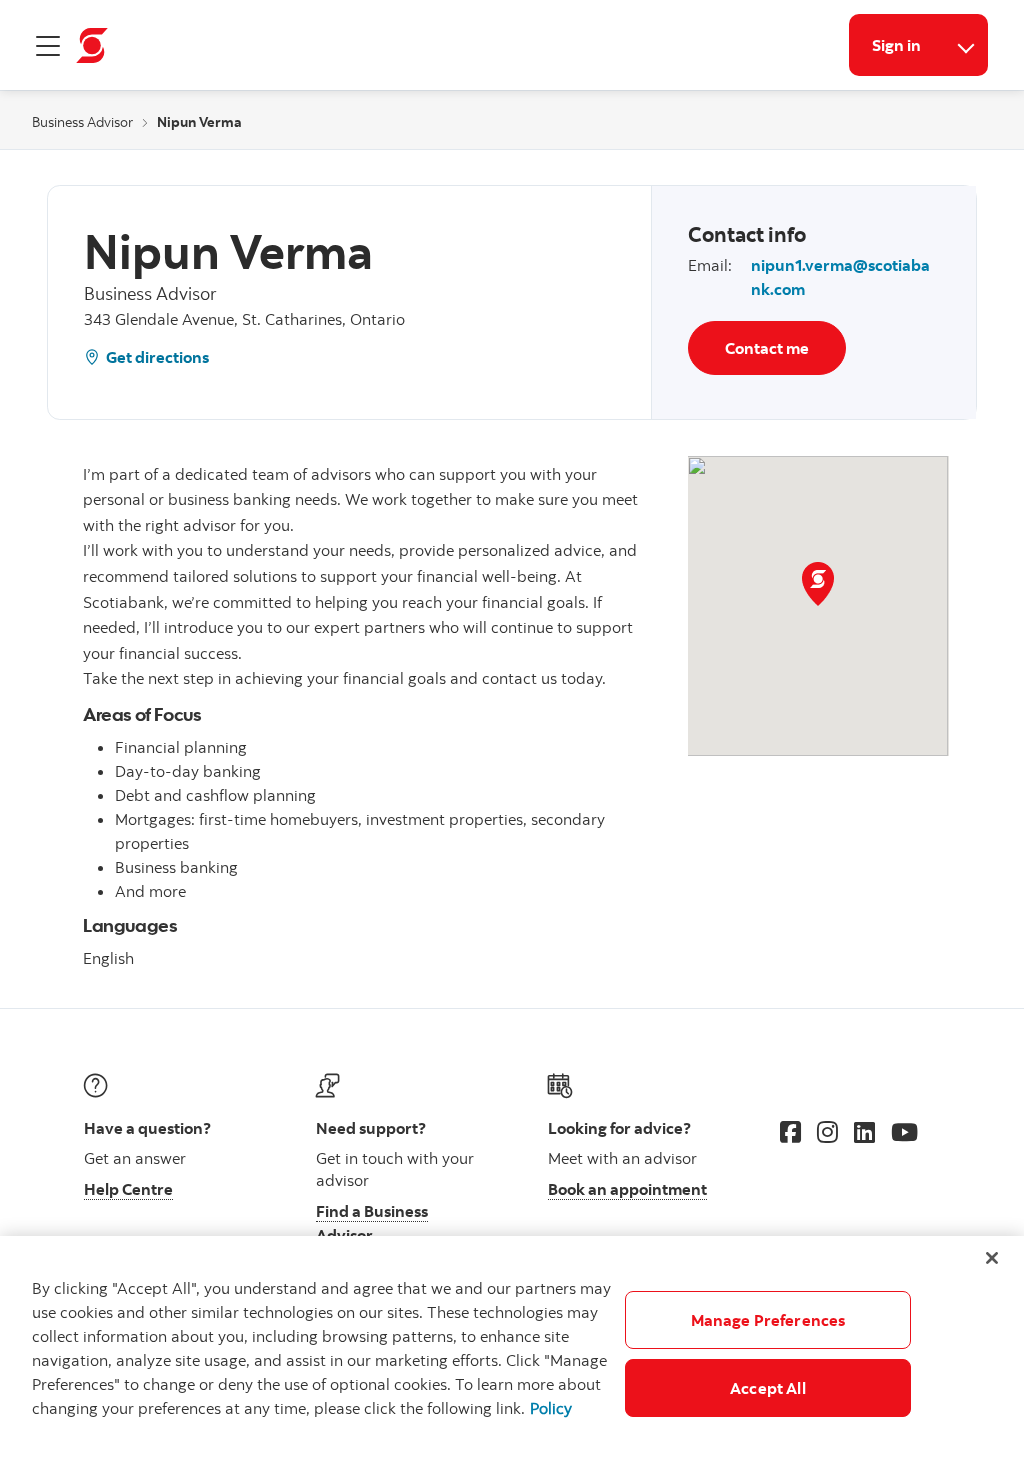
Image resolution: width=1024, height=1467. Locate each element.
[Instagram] (827, 1132)
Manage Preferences (768, 1320)
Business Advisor (82, 122)
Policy (551, 1408)
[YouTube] (904, 1132)
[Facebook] (790, 1132)
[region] (512, 1351)
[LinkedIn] (864, 1132)
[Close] (992, 1258)
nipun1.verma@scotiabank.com (840, 277)
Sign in (896, 45)
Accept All (768, 1388)
